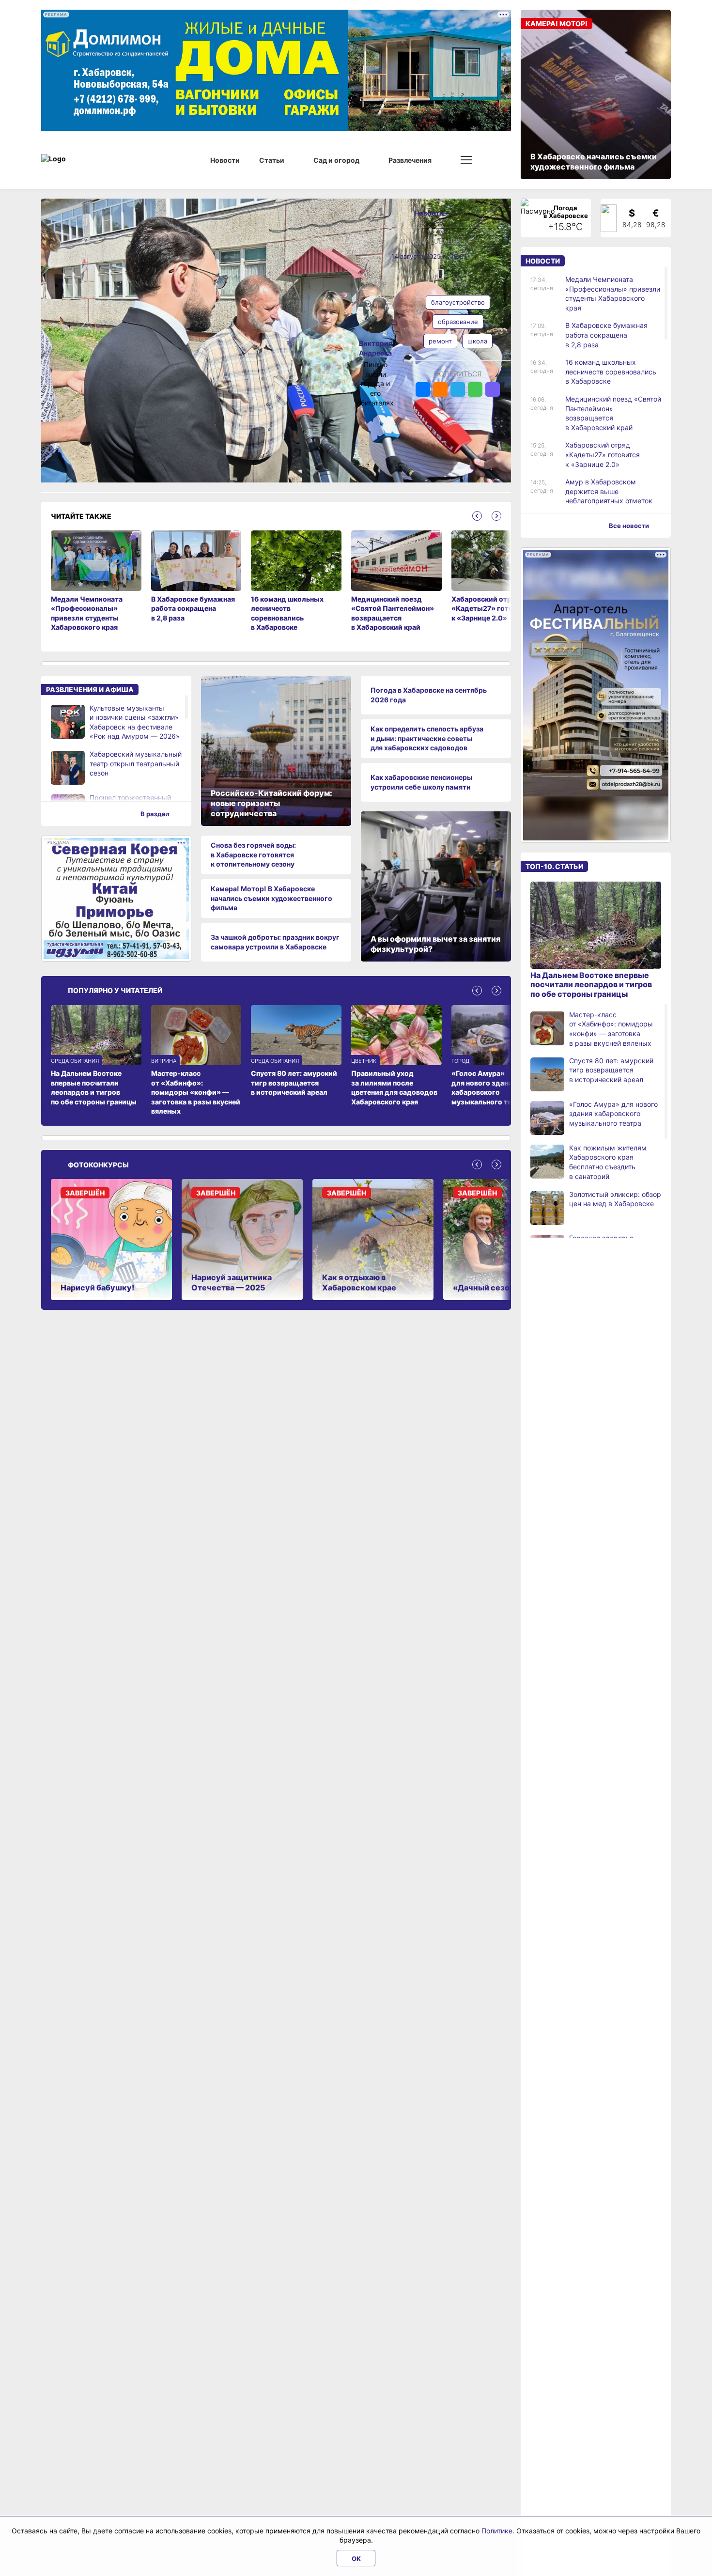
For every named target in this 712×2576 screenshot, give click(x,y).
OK (356, 2559)
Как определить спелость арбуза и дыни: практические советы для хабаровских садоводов (427, 738)
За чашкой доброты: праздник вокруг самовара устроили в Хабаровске (275, 942)
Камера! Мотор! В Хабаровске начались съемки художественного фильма (271, 898)
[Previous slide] (477, 516)
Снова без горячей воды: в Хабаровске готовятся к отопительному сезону (253, 854)
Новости (429, 213)
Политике (497, 2531)
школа (477, 341)
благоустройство (458, 302)
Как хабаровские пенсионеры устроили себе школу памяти (421, 782)
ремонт (440, 341)
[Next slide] (496, 516)
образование (458, 322)
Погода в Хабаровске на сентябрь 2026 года (429, 695)
